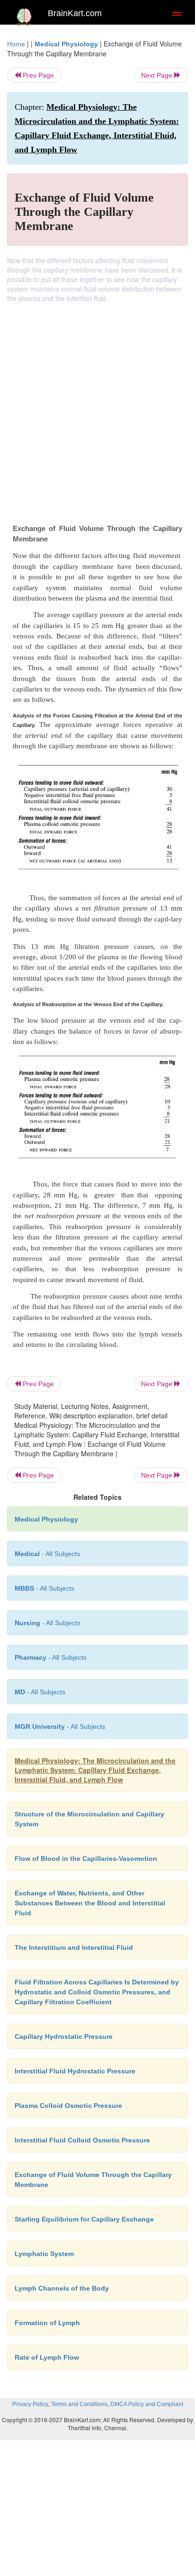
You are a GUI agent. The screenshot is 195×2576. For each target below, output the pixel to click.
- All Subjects (40, 1692)
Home (16, 44)
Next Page (158, 75)
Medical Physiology (66, 44)
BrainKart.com (75, 13)
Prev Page (37, 75)
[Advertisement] (97, 405)
